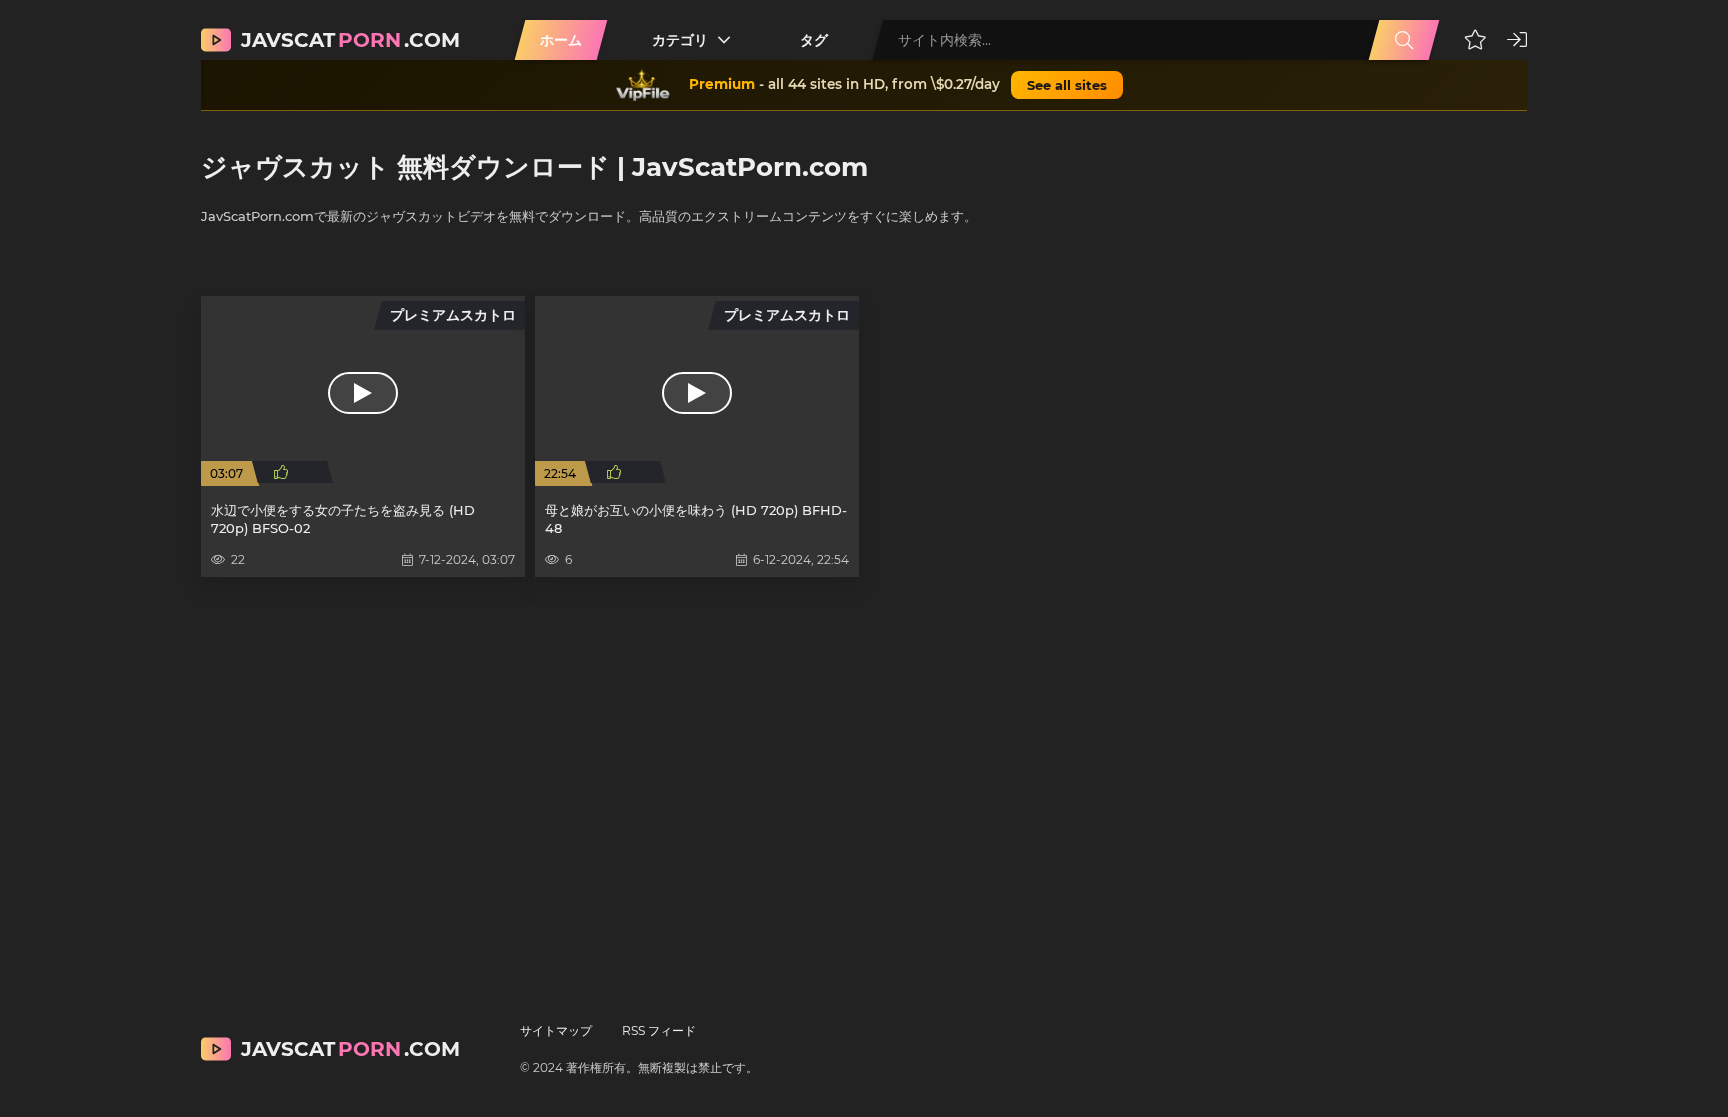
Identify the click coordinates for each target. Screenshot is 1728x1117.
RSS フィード (659, 1030)
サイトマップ (556, 1030)
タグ (814, 40)
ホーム (561, 40)
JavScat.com (350, 40)
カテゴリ (680, 40)
